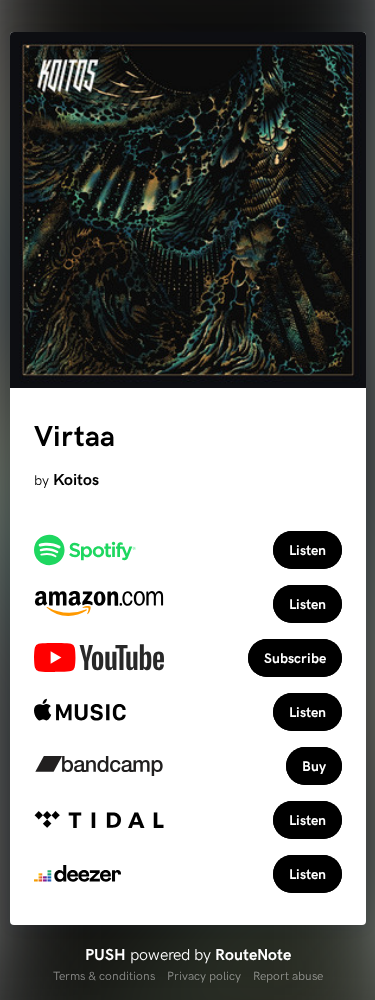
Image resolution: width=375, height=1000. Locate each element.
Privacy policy (204, 975)
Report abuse (288, 975)
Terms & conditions (104, 975)
